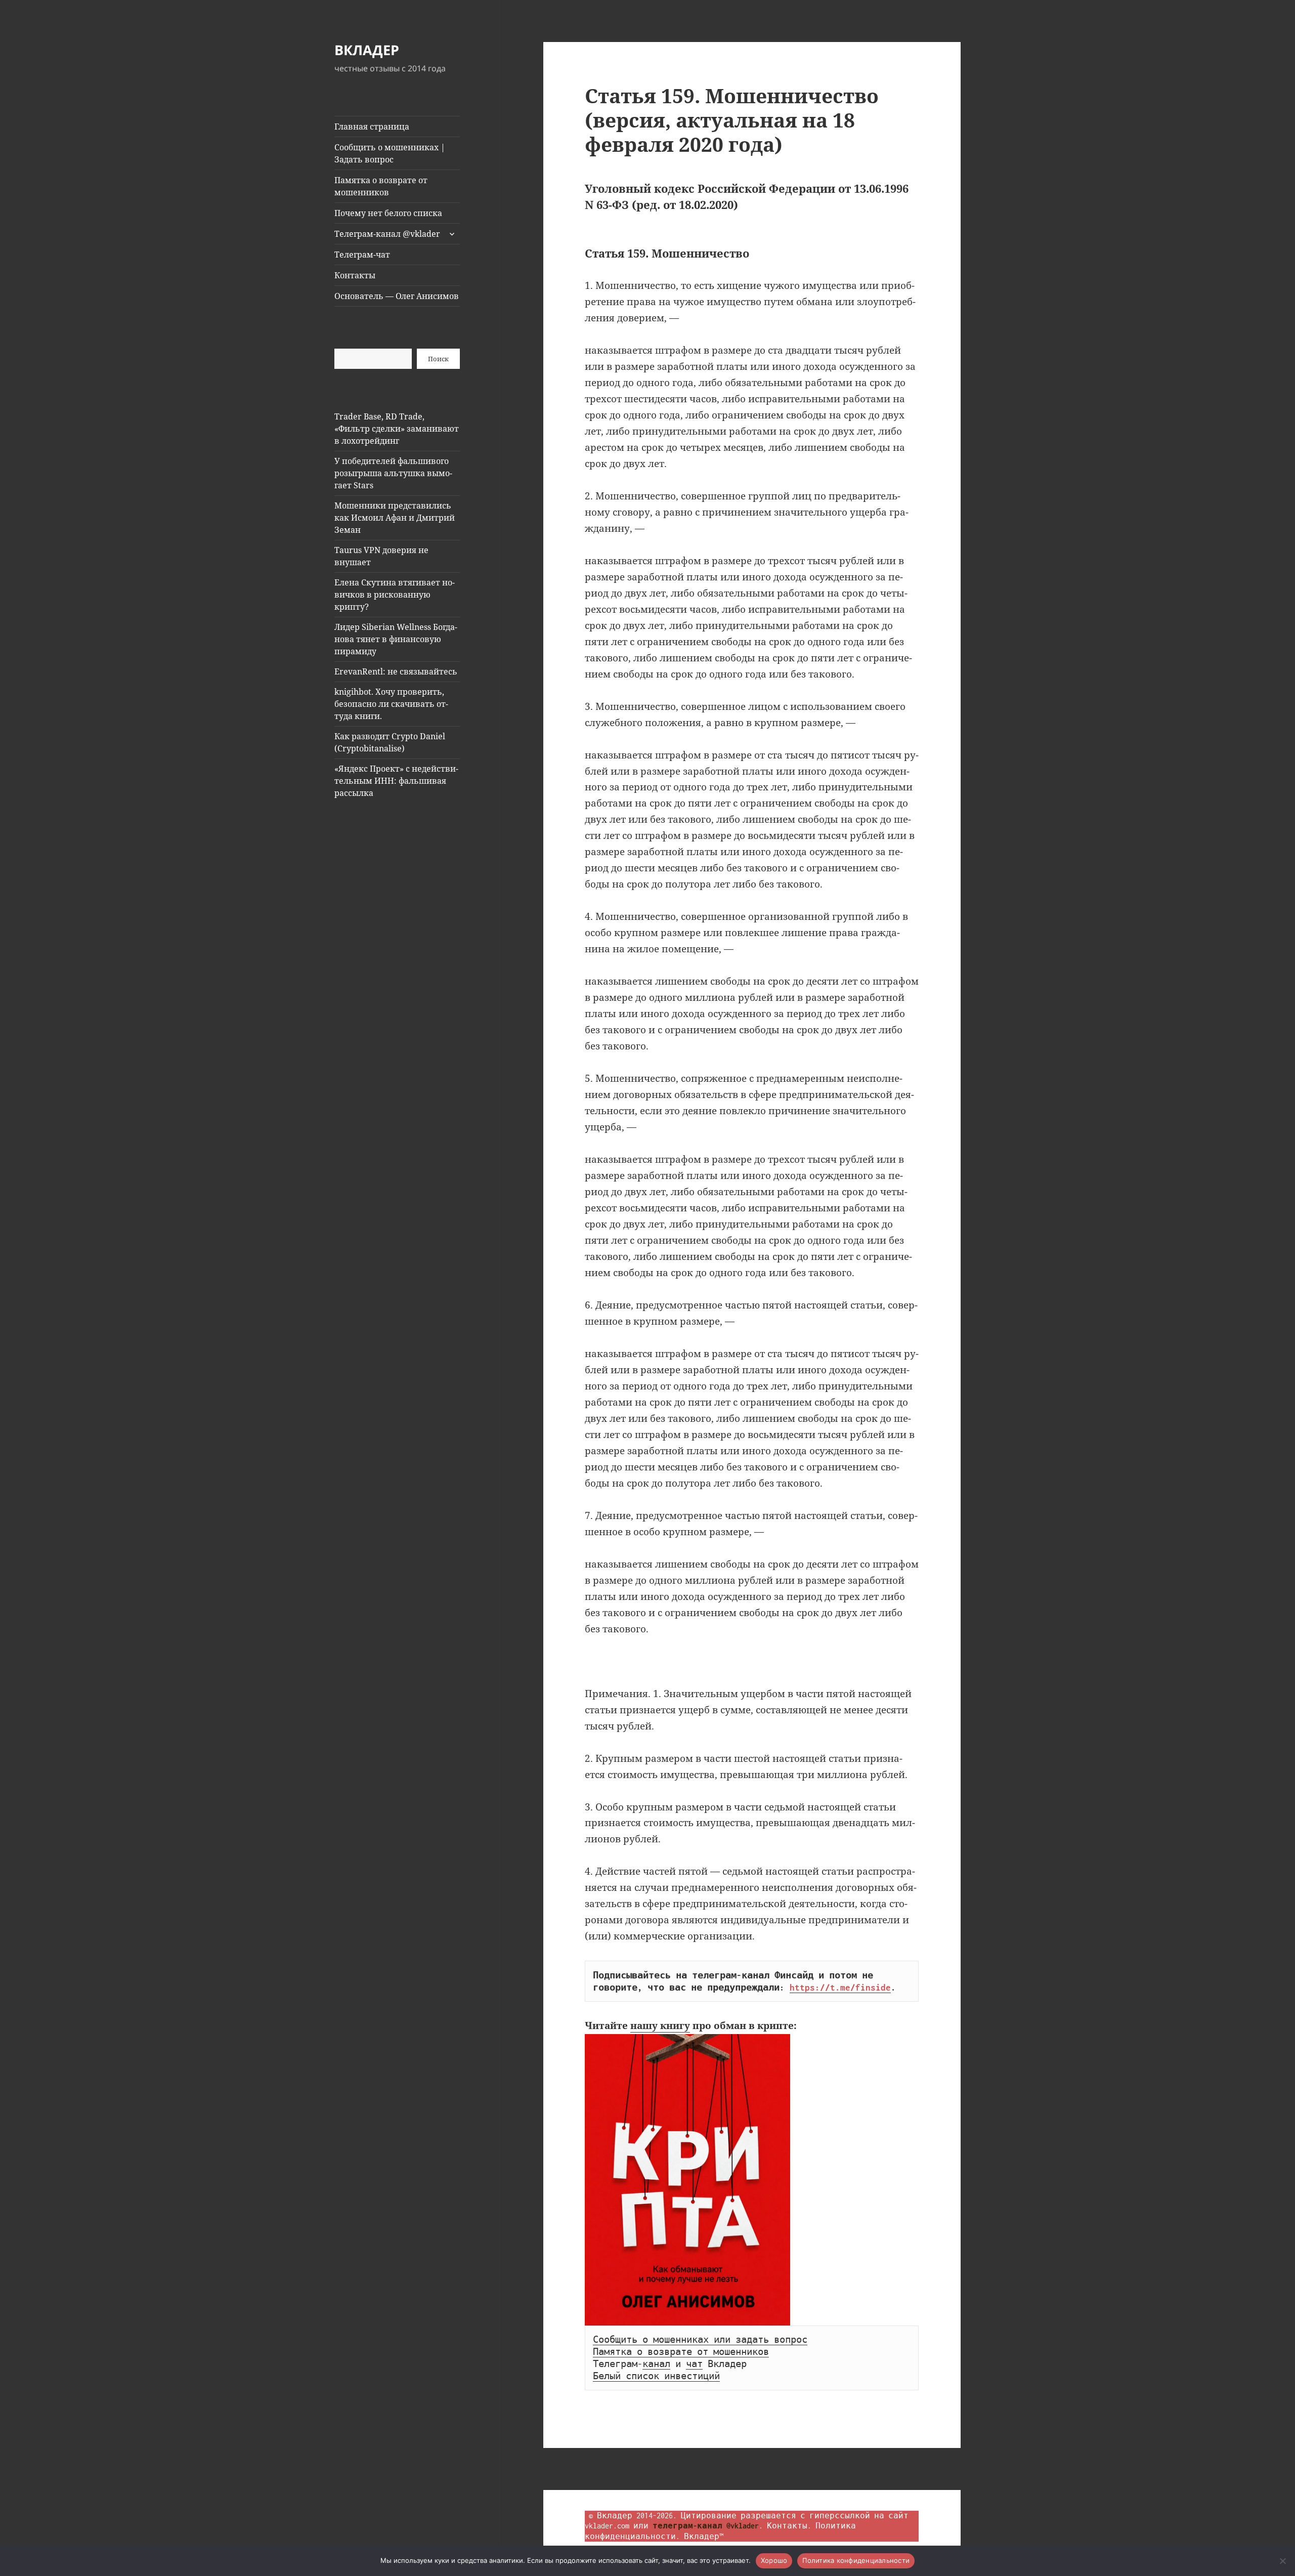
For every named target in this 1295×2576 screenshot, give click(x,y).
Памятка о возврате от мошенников (381, 186)
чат (694, 2364)
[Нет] (1282, 2561)
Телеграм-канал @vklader (387, 234)
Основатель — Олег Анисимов (397, 296)
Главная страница (372, 126)
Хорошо (774, 2560)
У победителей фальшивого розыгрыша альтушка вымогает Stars (393, 473)
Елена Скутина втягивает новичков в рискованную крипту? (395, 595)
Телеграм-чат (362, 255)
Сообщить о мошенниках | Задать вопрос (390, 153)
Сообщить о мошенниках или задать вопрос (700, 2340)
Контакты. (789, 2526)
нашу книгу (660, 2025)
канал (656, 2364)
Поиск (438, 359)
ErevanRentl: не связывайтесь (396, 671)
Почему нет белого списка (388, 213)
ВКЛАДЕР (367, 50)
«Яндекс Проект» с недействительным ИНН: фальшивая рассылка (396, 781)
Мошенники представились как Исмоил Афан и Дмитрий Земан (395, 518)
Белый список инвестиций (656, 2376)
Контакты (355, 275)
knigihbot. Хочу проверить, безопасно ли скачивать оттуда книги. (391, 704)
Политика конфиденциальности (856, 2560)
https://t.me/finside (840, 1988)
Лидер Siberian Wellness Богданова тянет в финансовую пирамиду (396, 639)
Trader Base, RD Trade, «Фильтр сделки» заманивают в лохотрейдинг (397, 429)
